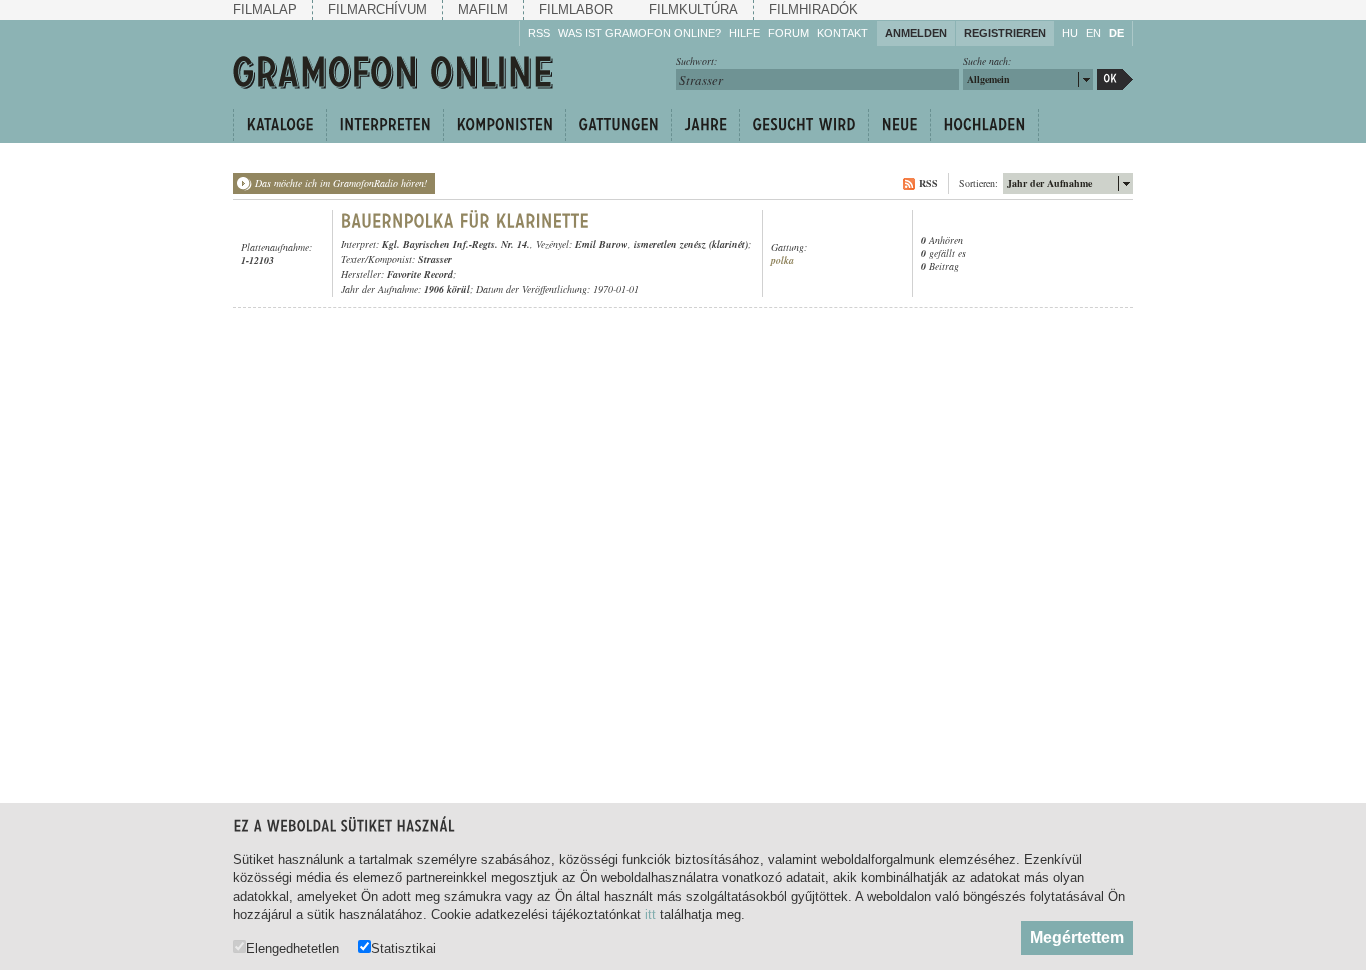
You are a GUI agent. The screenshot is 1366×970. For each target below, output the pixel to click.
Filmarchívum (377, 9)
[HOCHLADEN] (984, 125)
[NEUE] (899, 125)
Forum (788, 33)
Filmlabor (576, 9)
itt (650, 914)
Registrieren (1005, 33)
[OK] (1115, 79)
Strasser (435, 259)
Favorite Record (420, 274)
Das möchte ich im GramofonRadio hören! (341, 183)
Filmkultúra (693, 9)
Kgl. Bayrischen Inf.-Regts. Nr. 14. (456, 244)
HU (1070, 33)
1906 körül (447, 289)
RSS (539, 33)
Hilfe (744, 33)
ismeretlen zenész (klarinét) (691, 244)
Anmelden (916, 33)
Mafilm (483, 9)
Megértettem (1077, 937)
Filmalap (265, 9)
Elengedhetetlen (292, 948)
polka (782, 260)
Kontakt (842, 33)
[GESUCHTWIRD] (803, 125)
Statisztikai (403, 948)
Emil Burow (601, 244)
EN (1093, 33)
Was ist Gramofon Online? (639, 33)
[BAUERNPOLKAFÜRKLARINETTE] (465, 221)
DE (1116, 33)
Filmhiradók (813, 9)
